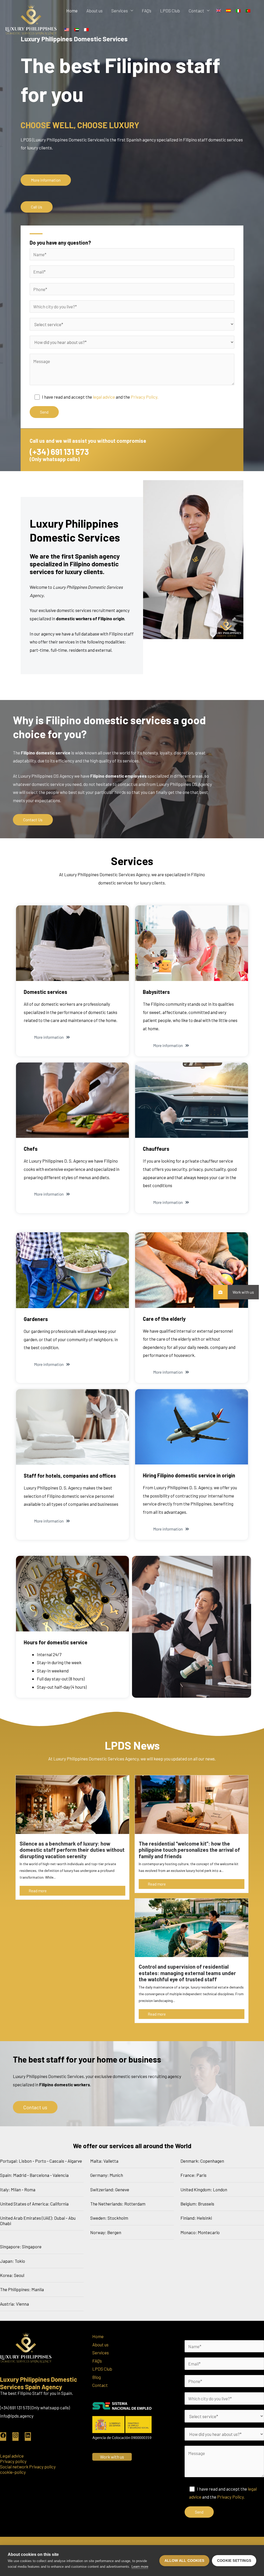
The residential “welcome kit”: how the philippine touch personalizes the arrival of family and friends (189, 1850)
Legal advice (12, 2456)
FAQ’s (147, 11)
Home (72, 11)
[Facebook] (3, 2437)
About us (94, 11)
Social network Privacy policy (28, 2467)
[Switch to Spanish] (228, 10)
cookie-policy (13, 2472)
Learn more (140, 2567)
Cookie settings (234, 2561)
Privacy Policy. (145, 397)
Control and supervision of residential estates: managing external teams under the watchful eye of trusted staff (187, 1973)
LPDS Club (170, 11)
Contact (196, 11)
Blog (97, 2377)
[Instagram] (15, 2437)
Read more (38, 1891)
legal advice (104, 397)
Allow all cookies (184, 2561)
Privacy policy (13, 2461)
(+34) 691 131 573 (59, 452)
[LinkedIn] (28, 2437)
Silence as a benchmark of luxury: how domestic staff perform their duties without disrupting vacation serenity (72, 1850)
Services (120, 11)
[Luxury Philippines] (31, 19)
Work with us (243, 1292)
